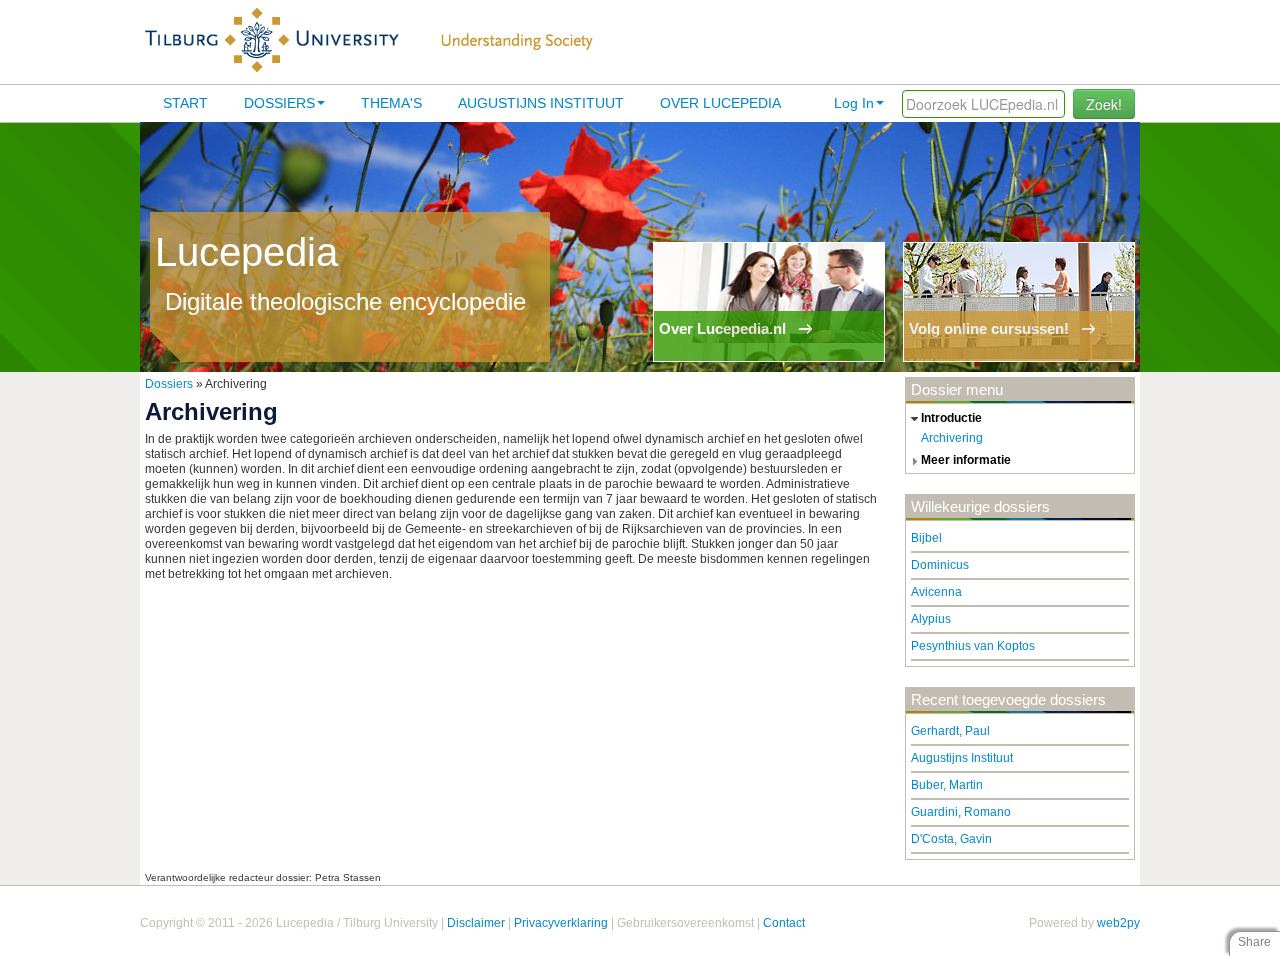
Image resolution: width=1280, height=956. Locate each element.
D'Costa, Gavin (951, 839)
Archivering (952, 438)
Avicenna (936, 592)
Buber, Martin (947, 785)
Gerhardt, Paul (950, 731)
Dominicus (940, 565)
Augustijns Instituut (541, 103)
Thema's (391, 103)
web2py (1118, 923)
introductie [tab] (951, 418)
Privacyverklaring (561, 923)
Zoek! (1104, 104)
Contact (784, 923)
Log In (854, 103)
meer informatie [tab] (966, 460)
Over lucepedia (720, 103)
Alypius (931, 619)
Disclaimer (476, 923)
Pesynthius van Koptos (973, 646)
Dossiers (279, 103)
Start (185, 103)
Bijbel (926, 538)
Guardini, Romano (961, 812)
